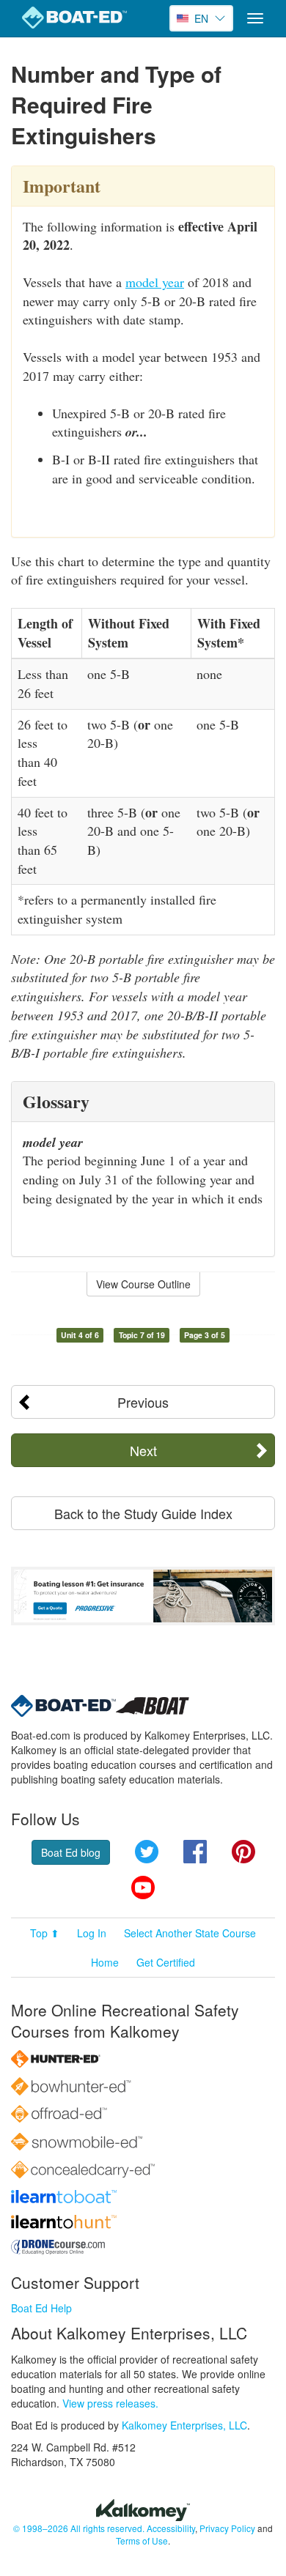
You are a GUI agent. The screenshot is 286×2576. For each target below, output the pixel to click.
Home (105, 1962)
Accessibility (171, 2528)
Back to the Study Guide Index (143, 1513)
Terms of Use (142, 2540)
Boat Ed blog (71, 1852)
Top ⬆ (45, 1933)
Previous (143, 1402)
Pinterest (243, 1852)
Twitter (147, 1852)
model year (155, 282)
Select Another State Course (190, 1933)
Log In (92, 1933)
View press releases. (110, 2403)
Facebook (195, 1852)
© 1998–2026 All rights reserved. (79, 2528)
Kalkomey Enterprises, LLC (184, 2425)
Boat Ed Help (41, 2308)
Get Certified (166, 1962)
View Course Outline (143, 1284)
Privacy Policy (227, 2528)
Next (143, 1450)
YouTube (143, 1888)
